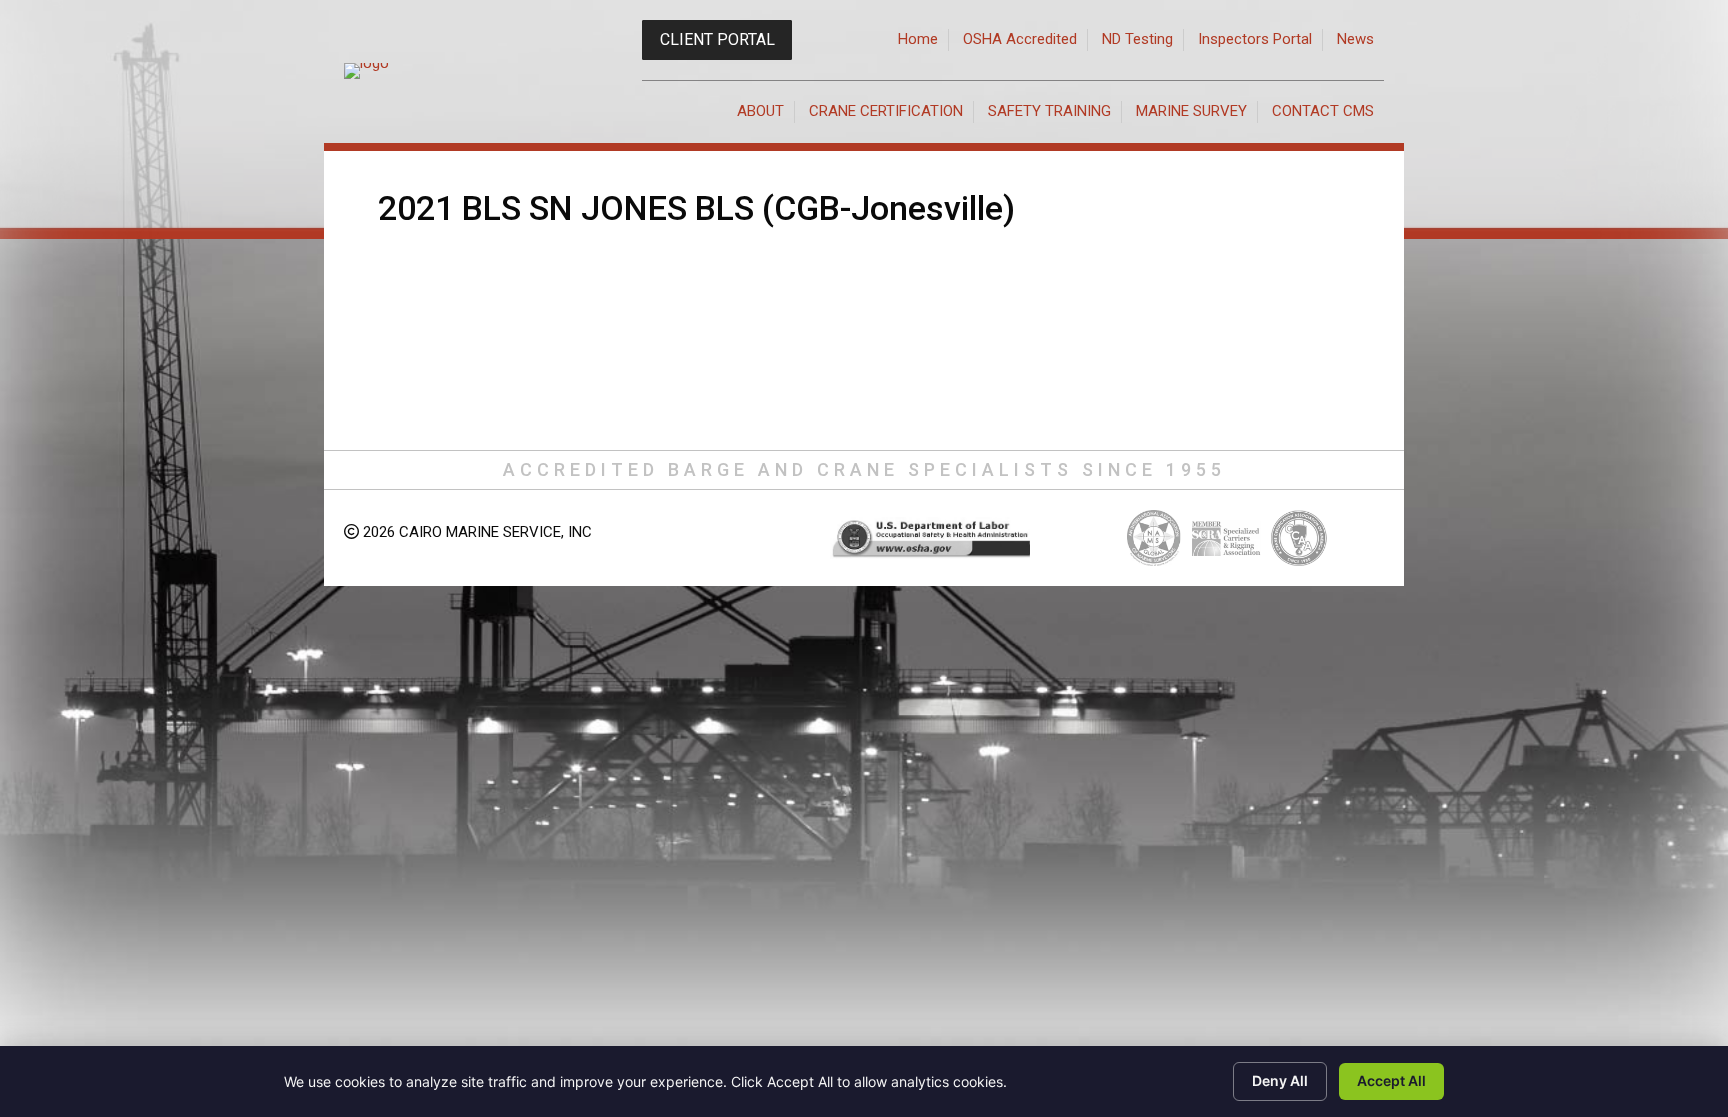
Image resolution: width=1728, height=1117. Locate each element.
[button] (717, 40)
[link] (918, 40)
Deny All (1280, 1080)
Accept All (1391, 1080)
